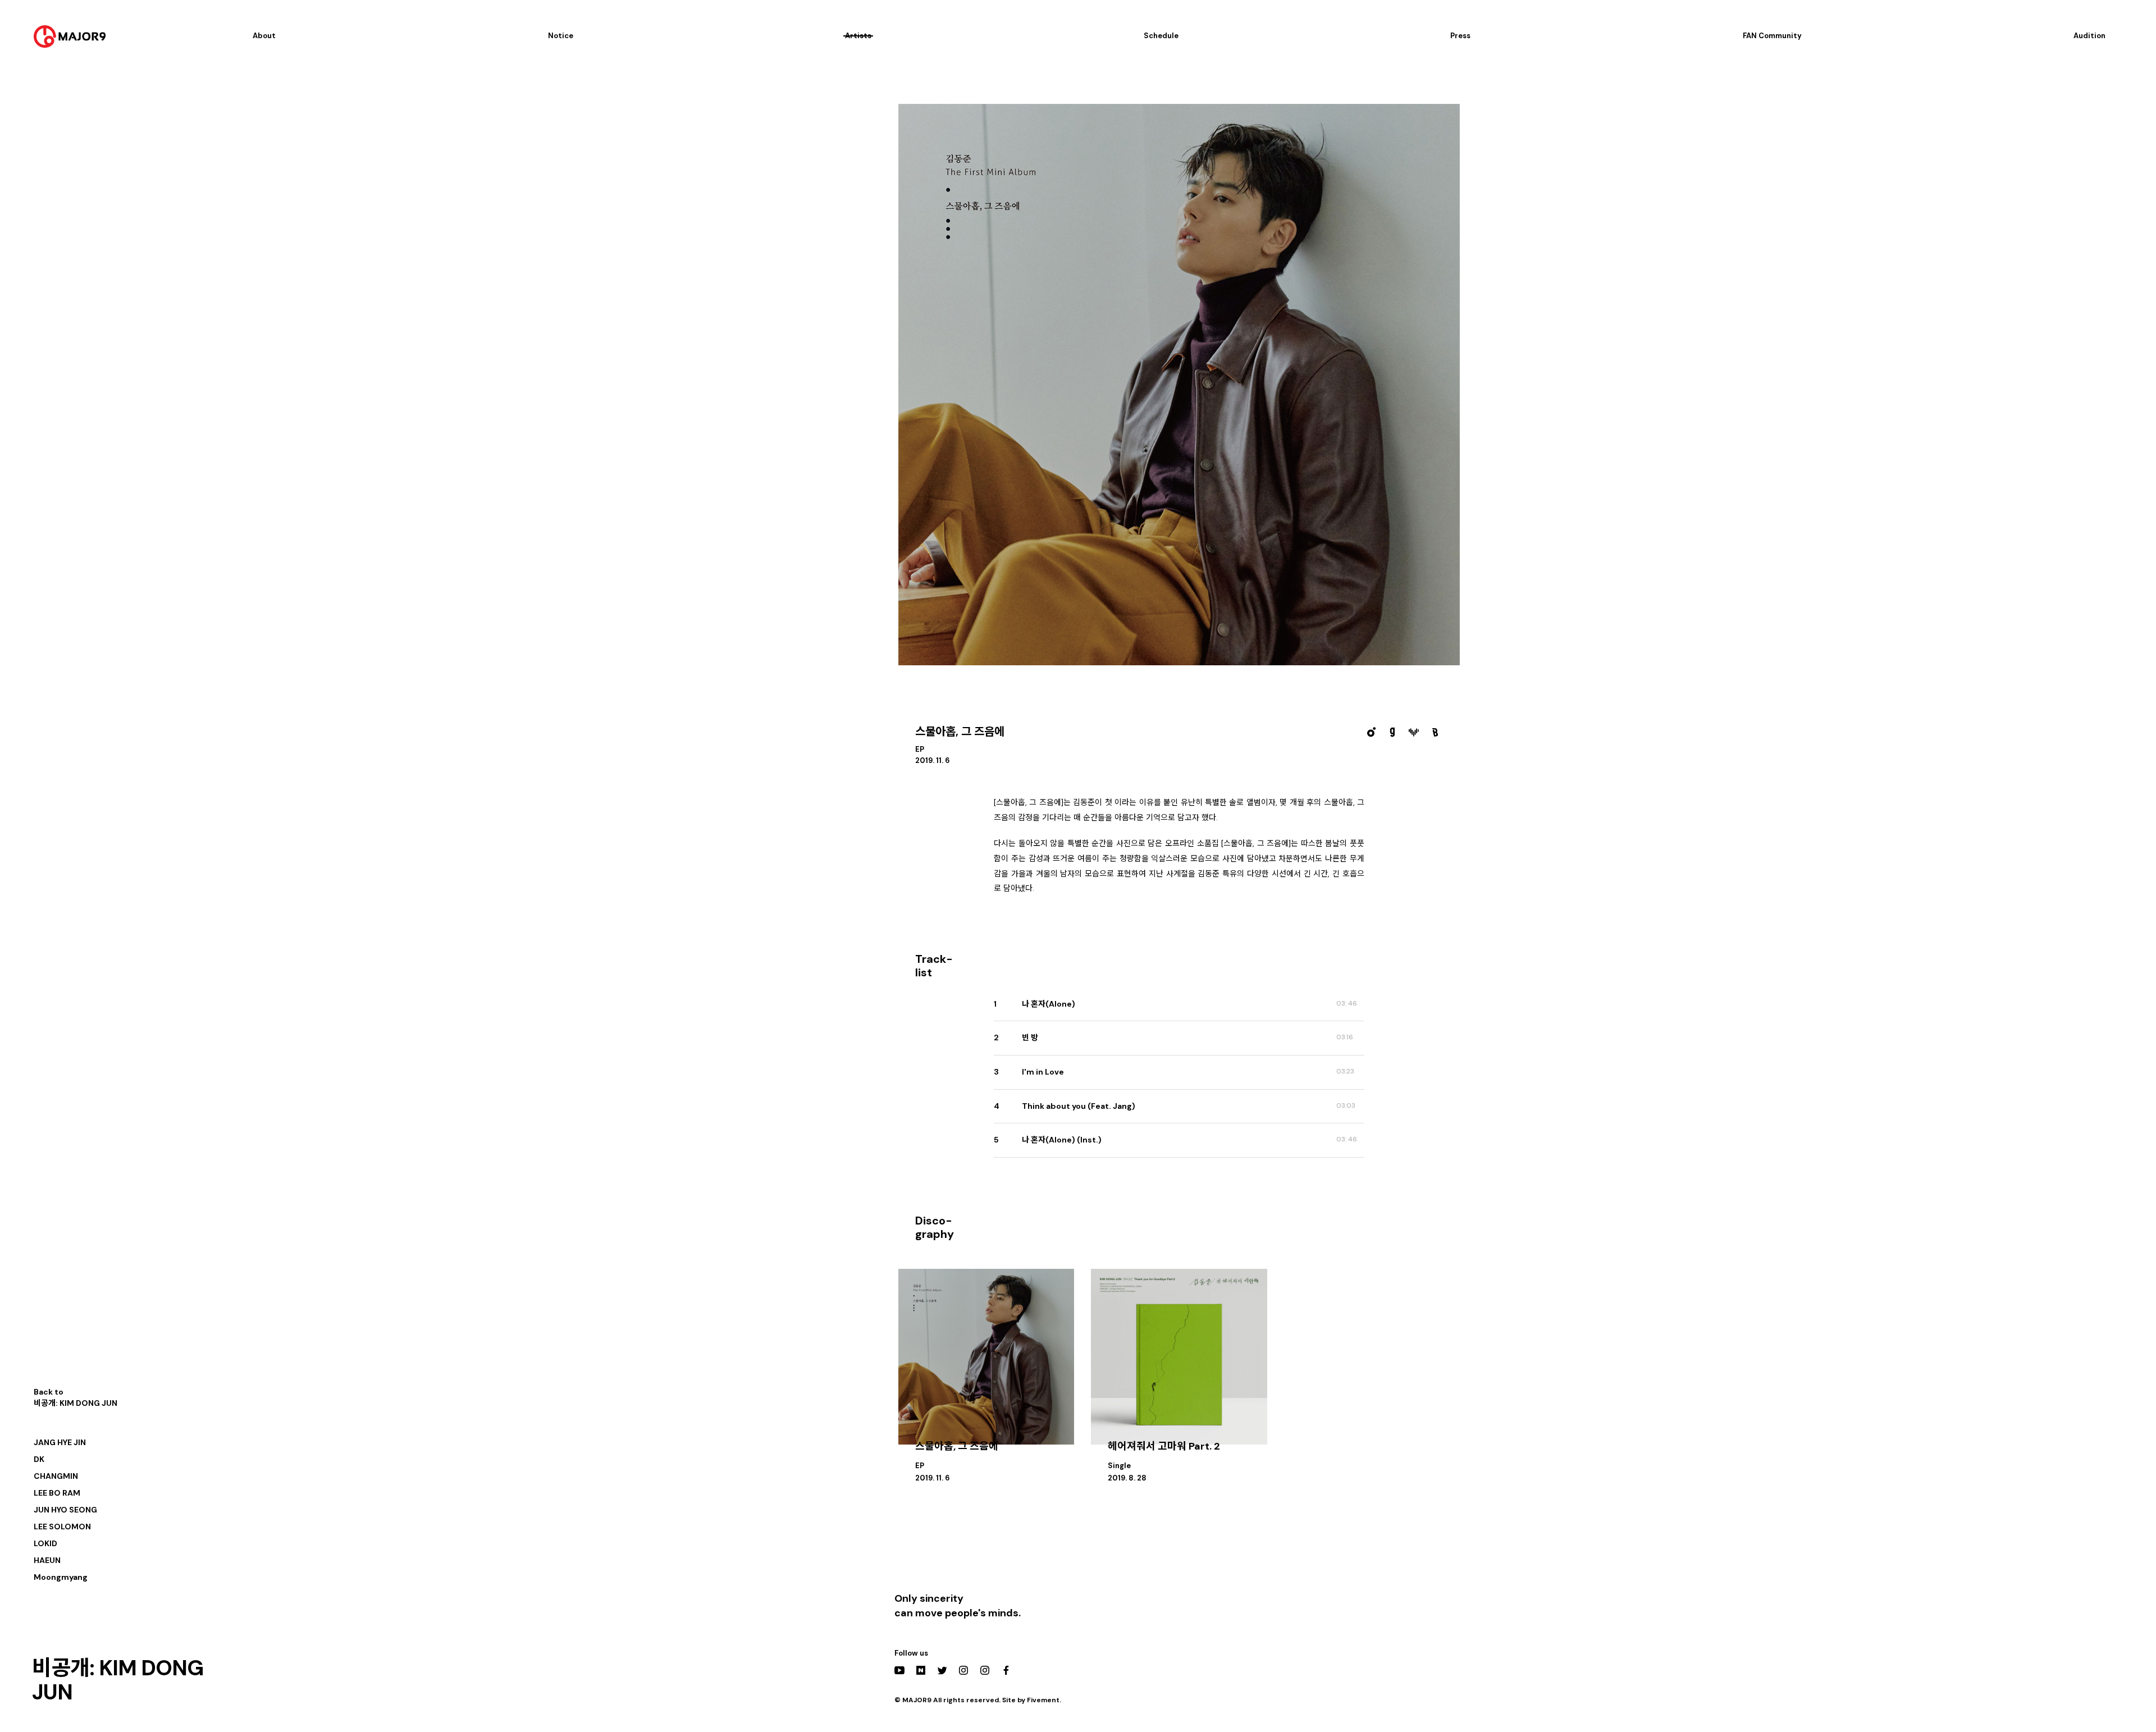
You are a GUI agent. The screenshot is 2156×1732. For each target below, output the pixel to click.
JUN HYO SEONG (65, 1510)
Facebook (1006, 1670)
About (264, 36)
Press (1460, 36)
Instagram (963, 1670)
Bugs (1435, 732)
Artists (858, 36)
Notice (561, 36)
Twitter (942, 1670)
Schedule (1161, 36)
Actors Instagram (985, 1670)
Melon (1371, 732)
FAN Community (1772, 36)
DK (39, 1459)
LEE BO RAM (57, 1493)
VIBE (1414, 732)
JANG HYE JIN (60, 1442)
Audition (2089, 36)
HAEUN (47, 1560)
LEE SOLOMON (62, 1527)
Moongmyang (61, 1577)
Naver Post (921, 1670)
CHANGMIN (56, 1476)
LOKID (45, 1543)
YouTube (899, 1670)
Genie (1392, 732)
